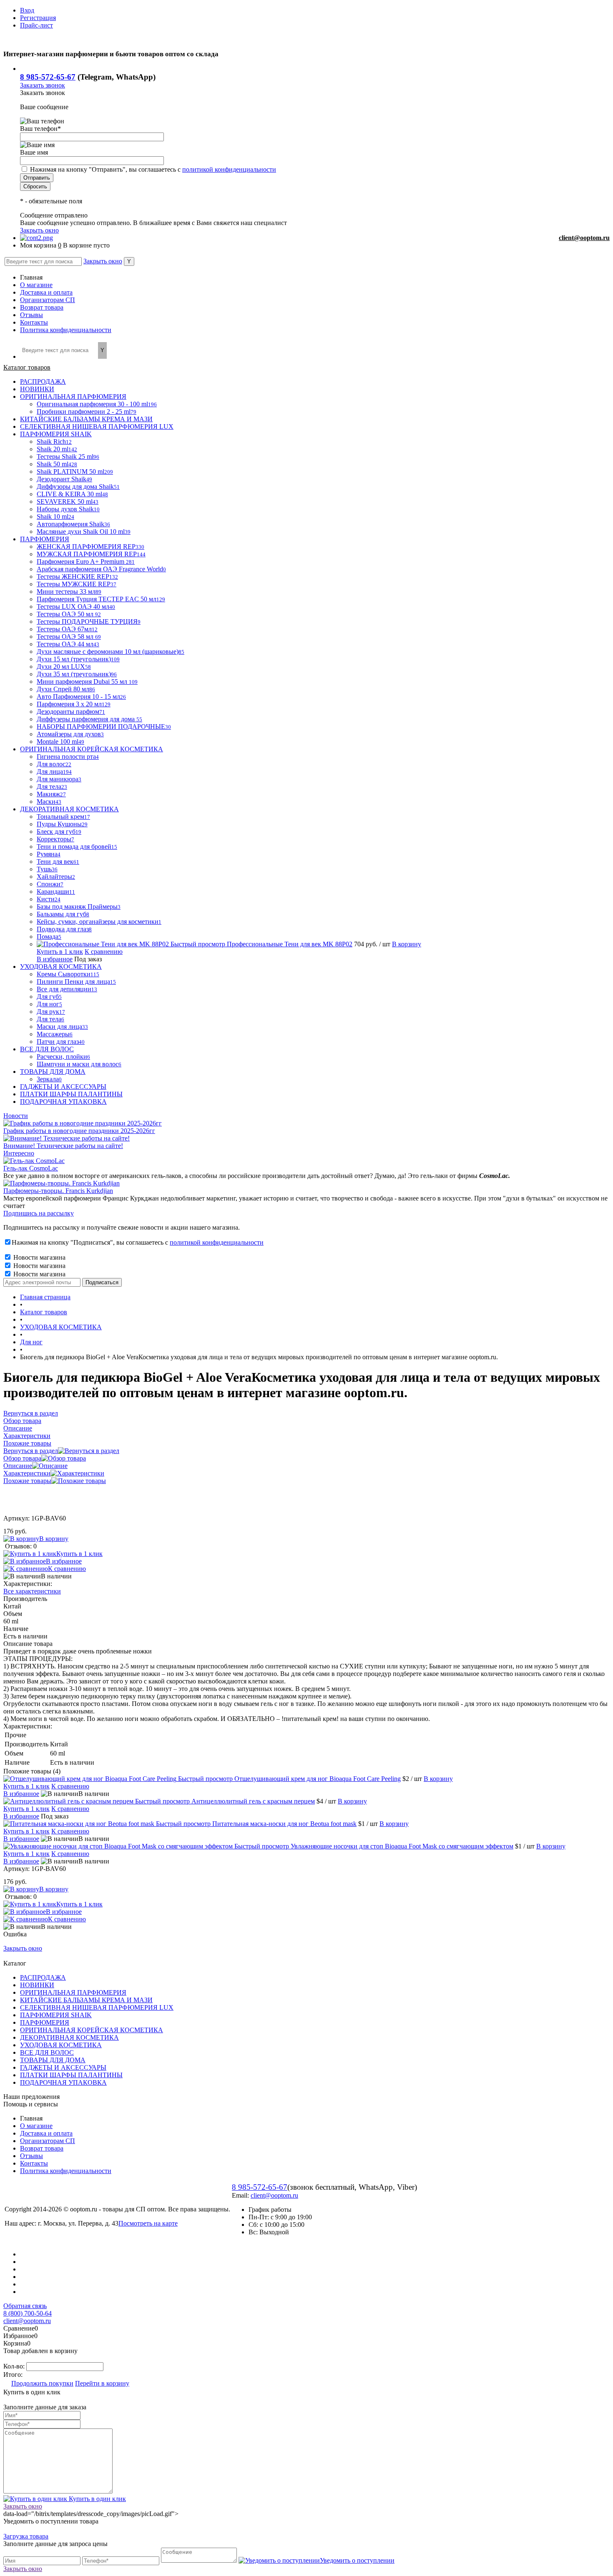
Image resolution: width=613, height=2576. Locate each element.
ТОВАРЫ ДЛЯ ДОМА (53, 2060)
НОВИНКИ (37, 1985)
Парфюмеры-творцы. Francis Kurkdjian (58, 1191)
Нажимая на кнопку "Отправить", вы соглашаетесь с (153, 169)
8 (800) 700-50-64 (28, 2313)
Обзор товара (22, 1458)
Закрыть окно (39, 230)
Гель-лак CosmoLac (31, 1168)
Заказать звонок (43, 85)
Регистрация (38, 18)
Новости (16, 1116)
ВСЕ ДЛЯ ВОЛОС (47, 2052)
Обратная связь (25, 2306)
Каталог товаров (27, 367)
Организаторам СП (48, 300)
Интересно (19, 1153)
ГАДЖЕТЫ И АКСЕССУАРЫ (63, 2067)
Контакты (34, 322)
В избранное (55, 959)
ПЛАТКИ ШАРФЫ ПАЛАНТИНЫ (71, 2075)
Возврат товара (42, 307)
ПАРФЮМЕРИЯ (45, 2022)
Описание (18, 1466)
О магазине (36, 285)
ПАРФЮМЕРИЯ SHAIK (56, 2015)
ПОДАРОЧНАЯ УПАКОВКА (63, 2082)
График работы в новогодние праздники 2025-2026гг (79, 1131)
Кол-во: (15, 2366)
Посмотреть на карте (148, 2223)
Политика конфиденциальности (66, 330)
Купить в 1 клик (60, 952)
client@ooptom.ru (584, 238)
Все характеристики (32, 1591)
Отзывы (31, 315)
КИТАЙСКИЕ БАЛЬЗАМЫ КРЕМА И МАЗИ (86, 2000)
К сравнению (104, 952)
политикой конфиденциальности (229, 169)
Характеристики (27, 1473)
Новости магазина (39, 1257)
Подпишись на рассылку (39, 1213)
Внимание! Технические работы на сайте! (63, 1146)
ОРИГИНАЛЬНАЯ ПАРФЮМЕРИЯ (73, 1992)
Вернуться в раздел (31, 1451)
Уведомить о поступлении (357, 2560)
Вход (27, 10)
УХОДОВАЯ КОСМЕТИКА (61, 2045)
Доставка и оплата (46, 292)
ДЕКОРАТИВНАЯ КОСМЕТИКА (69, 2037)
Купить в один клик (97, 2499)
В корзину (407, 944)
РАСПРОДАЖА (43, 1977)
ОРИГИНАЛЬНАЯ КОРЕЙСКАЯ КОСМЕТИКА (92, 2030)
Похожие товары (27, 1481)
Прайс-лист (36, 25)
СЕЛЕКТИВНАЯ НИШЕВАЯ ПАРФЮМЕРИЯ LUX (97, 2007)
